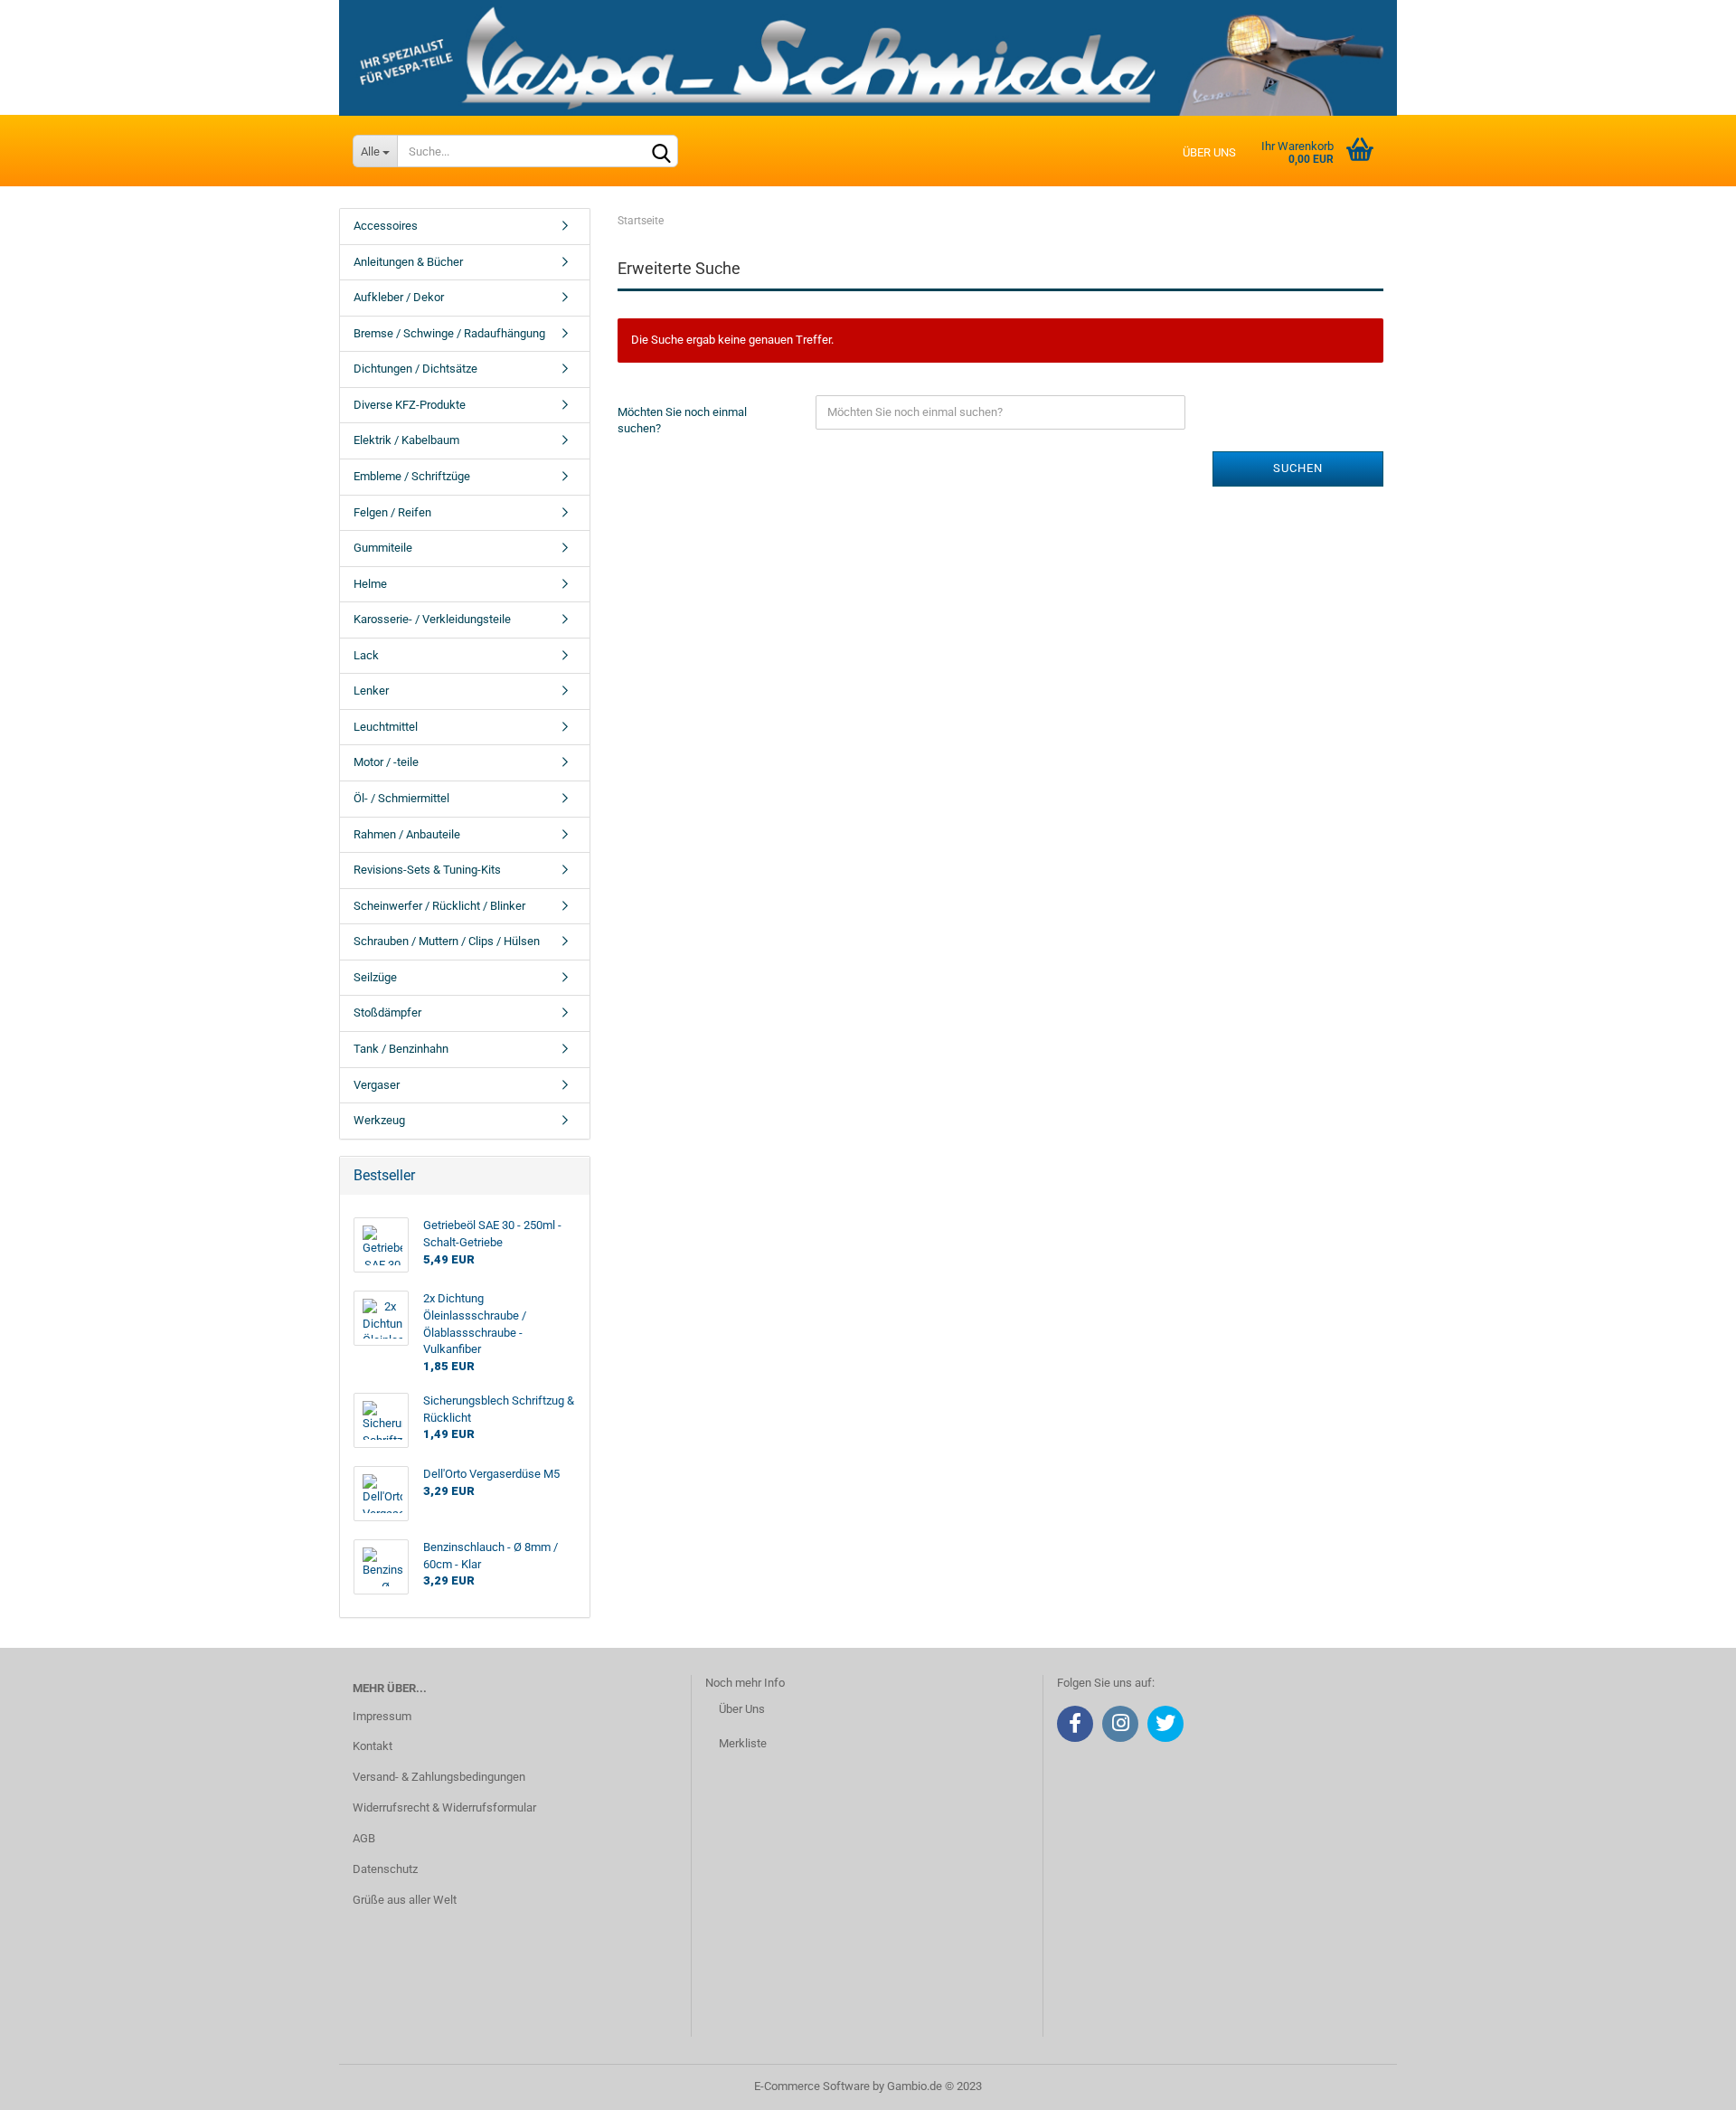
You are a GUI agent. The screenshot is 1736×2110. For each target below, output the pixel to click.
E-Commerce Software (812, 2086)
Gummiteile (383, 548)
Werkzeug (379, 1120)
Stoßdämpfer (387, 1012)
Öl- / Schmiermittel (401, 798)
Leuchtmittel (386, 727)
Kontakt (373, 1746)
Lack (366, 655)
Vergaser (377, 1085)
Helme (370, 584)
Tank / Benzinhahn (401, 1049)
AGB (364, 1838)
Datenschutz (385, 1869)
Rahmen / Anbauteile (407, 834)
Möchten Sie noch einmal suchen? (682, 421)
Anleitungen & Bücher (408, 262)
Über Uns (742, 1709)
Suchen (1298, 468)
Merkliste (743, 1743)
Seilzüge (375, 977)
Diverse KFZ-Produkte (410, 405)
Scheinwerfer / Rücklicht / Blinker (439, 906)
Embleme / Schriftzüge (412, 476)
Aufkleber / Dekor (399, 297)
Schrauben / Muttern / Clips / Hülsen (447, 941)
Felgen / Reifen (392, 512)
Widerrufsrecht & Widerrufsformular (444, 1807)
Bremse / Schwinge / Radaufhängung (449, 333)
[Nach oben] (1686, 2083)
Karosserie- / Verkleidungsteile (432, 619)
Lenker (371, 691)
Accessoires (386, 226)
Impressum (382, 1716)
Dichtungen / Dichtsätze (415, 369)
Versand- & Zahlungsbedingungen (439, 1777)
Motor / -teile (386, 762)
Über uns (1209, 152)
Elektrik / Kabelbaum (406, 440)
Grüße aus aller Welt (405, 1900)
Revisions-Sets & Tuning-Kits (427, 870)
